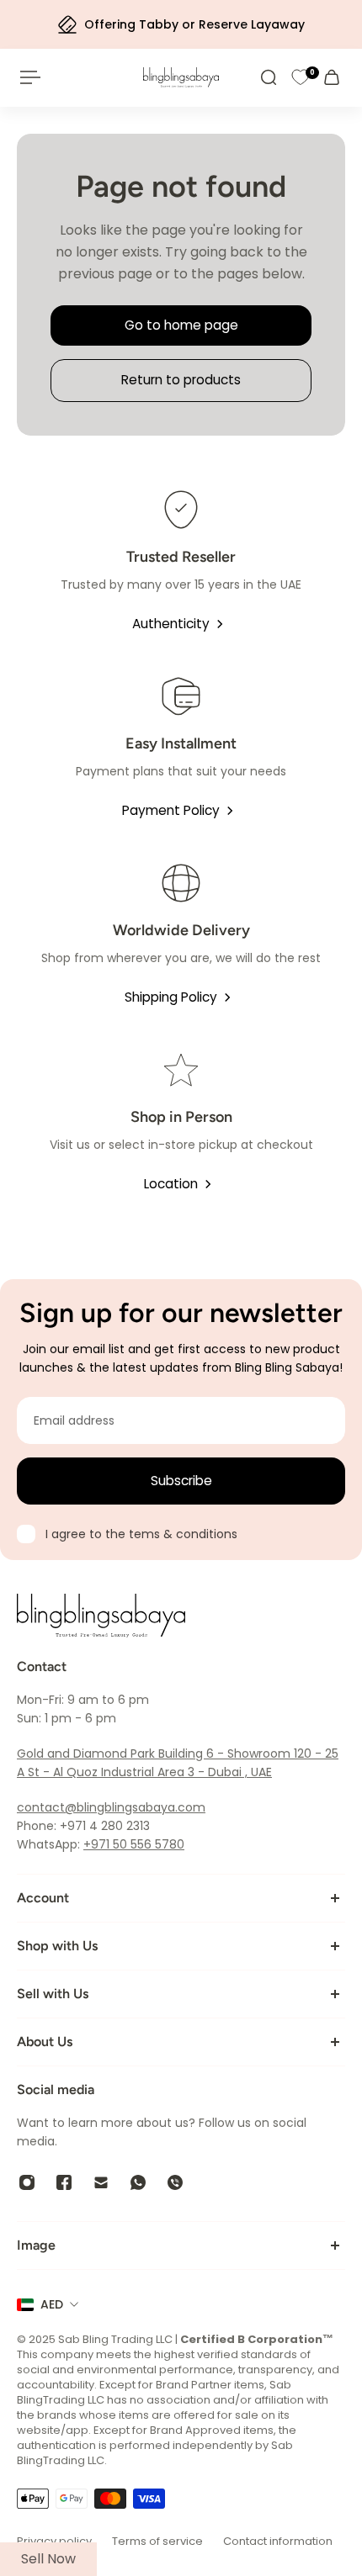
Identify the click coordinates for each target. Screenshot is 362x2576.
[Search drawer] (269, 77)
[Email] (101, 2182)
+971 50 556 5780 (134, 1844)
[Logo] (181, 77)
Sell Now (48, 2559)
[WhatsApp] (138, 2182)
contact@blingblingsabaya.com (111, 1807)
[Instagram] (27, 2182)
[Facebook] (64, 2182)
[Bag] (332, 77)
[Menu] (30, 77)
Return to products (181, 380)
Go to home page (181, 325)
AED (52, 2304)
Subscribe (181, 1481)
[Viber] (175, 2182)
